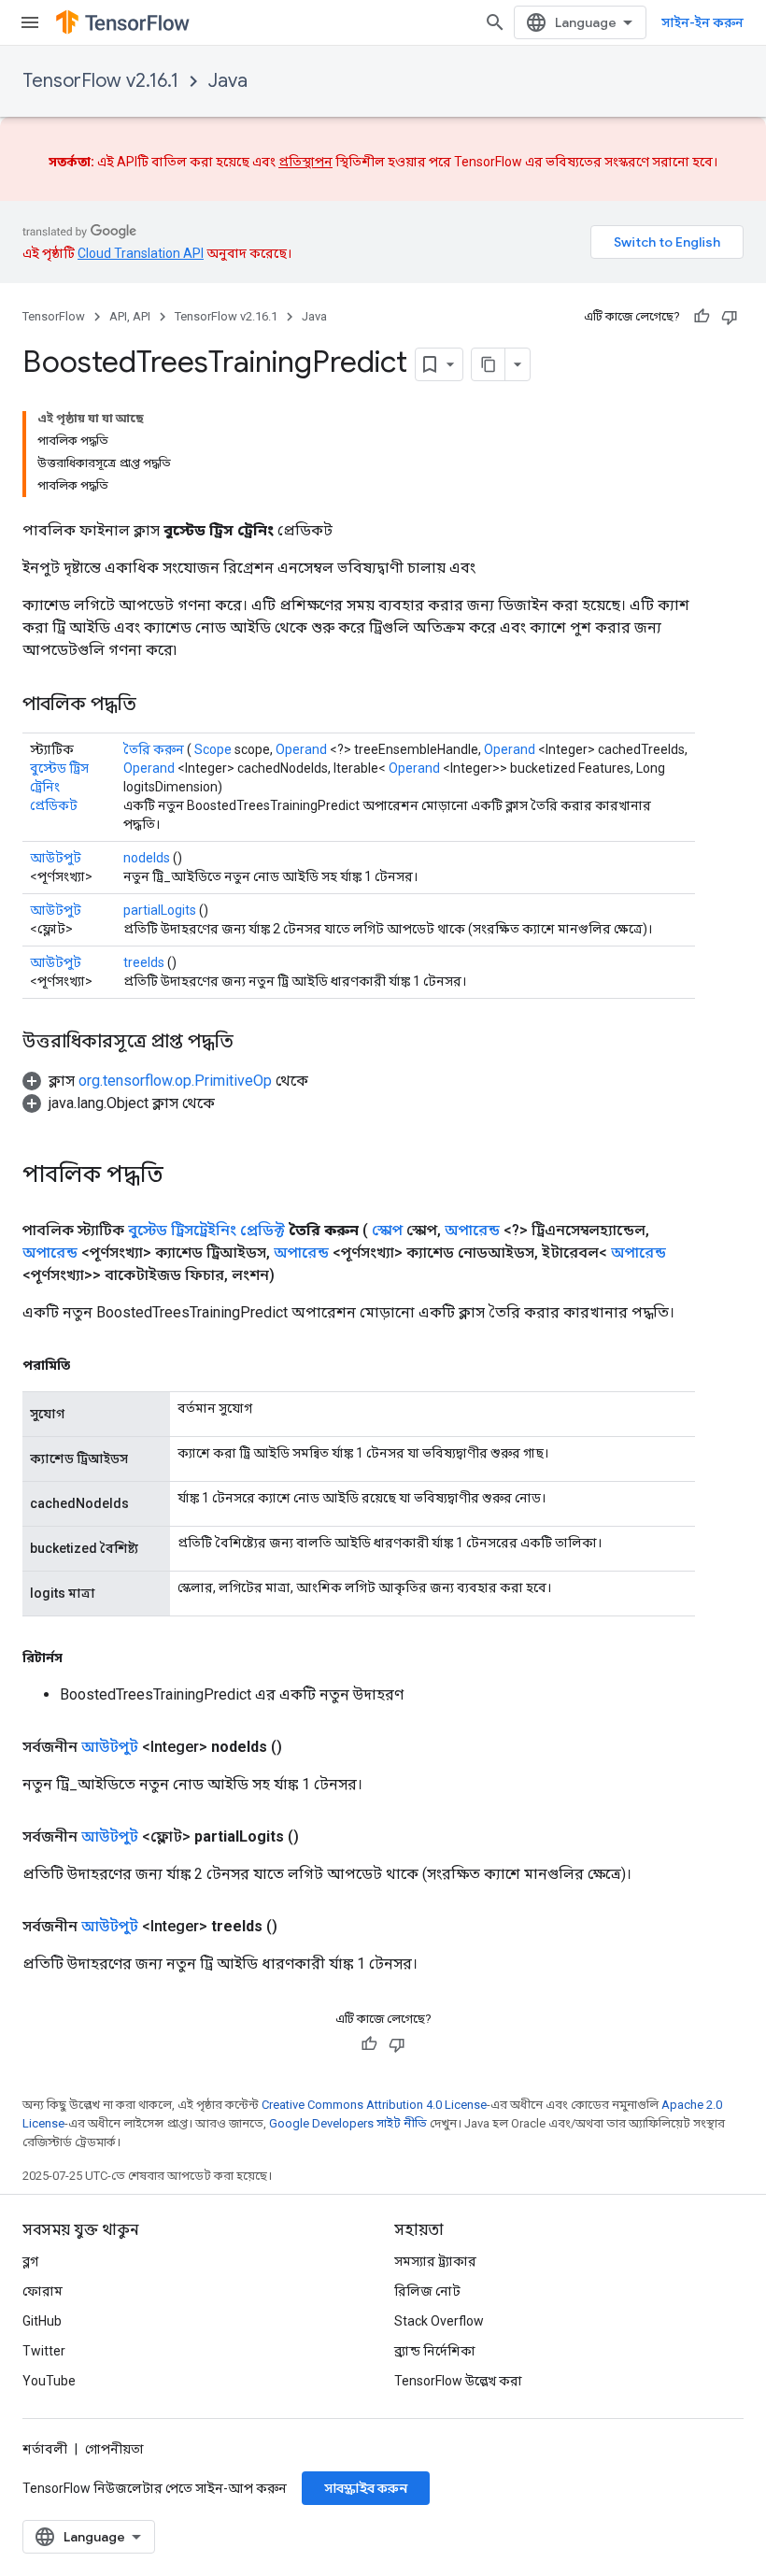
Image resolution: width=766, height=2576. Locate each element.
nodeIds (147, 858)
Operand (301, 749)
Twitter (44, 2351)
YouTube (49, 2381)
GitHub (42, 2321)
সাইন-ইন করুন (702, 22)
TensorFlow (54, 316)
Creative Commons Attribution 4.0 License (374, 2105)
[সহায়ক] (702, 317)
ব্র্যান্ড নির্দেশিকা (435, 2351)
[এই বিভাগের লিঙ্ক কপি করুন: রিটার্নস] (81, 1658)
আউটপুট (56, 858)
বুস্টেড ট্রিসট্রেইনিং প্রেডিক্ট (206, 1230)
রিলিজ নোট (427, 2291)
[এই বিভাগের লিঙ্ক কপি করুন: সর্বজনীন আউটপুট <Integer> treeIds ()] (300, 1927)
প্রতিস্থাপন (305, 162)
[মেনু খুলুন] (30, 22)
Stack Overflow (439, 2321)
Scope (213, 749)
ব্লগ (30, 2261)
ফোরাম (43, 2291)
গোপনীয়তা (114, 2449)
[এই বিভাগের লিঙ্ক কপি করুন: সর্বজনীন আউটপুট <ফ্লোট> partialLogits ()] (321, 1837)
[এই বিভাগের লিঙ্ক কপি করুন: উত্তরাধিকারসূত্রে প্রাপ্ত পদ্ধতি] (252, 1043)
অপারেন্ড (472, 1230)
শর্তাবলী (45, 2449)
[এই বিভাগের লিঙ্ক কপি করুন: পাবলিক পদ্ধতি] (155, 705)
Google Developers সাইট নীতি (348, 2123)
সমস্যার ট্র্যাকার (435, 2261)
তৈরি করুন (154, 749)
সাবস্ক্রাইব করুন (366, 2488)
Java (228, 81)
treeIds (144, 962)
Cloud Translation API (141, 253)
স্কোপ (387, 1230)
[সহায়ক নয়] (730, 317)
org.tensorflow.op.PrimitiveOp (175, 1081)
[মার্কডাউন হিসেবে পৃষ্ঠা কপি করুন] (489, 364)
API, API (130, 316)
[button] (165, 1081)
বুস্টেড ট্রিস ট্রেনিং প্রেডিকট (59, 787)
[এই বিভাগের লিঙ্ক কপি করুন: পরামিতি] (89, 1365)
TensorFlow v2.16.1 (100, 81)
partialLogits (160, 910)
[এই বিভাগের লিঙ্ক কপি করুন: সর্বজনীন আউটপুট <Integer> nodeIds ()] (305, 1747)
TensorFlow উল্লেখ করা (458, 2381)
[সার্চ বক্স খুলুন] (495, 22)
